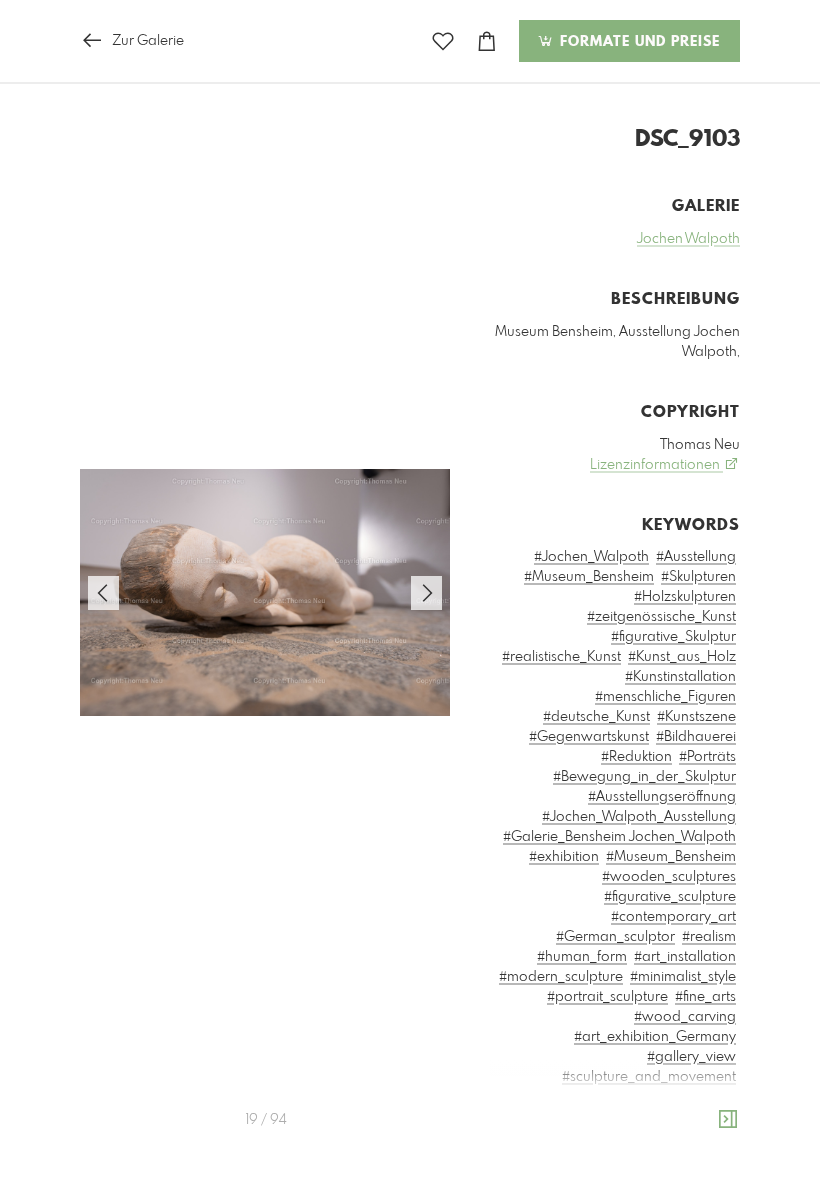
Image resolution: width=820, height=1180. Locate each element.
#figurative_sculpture (670, 897)
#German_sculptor (615, 937)
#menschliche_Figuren (665, 697)
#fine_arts (705, 997)
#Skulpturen (698, 577)
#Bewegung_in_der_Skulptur (644, 777)
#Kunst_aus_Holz (682, 657)
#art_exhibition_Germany (655, 1037)
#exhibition (564, 857)
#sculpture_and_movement (649, 1077)
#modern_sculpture (561, 977)
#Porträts (707, 757)
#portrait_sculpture (607, 997)
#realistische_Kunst (561, 657)
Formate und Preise (637, 42)
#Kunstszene (696, 717)
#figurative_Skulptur (673, 637)
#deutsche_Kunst (596, 717)
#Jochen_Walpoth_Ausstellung (639, 817)
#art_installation (685, 957)
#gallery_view (691, 1057)
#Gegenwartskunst (589, 737)
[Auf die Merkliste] (443, 41)
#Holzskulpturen (685, 597)
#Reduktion (636, 757)
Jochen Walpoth (688, 239)
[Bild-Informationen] (728, 1120)
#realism (709, 937)
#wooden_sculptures (669, 877)
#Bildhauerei (696, 737)
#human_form (582, 957)
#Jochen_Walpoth (591, 557)
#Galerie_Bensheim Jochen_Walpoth (619, 837)
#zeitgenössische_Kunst (661, 617)
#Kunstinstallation (680, 677)
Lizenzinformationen (656, 465)
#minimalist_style (683, 977)
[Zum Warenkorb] (487, 41)
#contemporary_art (673, 917)
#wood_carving (685, 1017)
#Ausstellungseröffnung (662, 797)
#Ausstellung (696, 557)
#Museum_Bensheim (589, 577)
